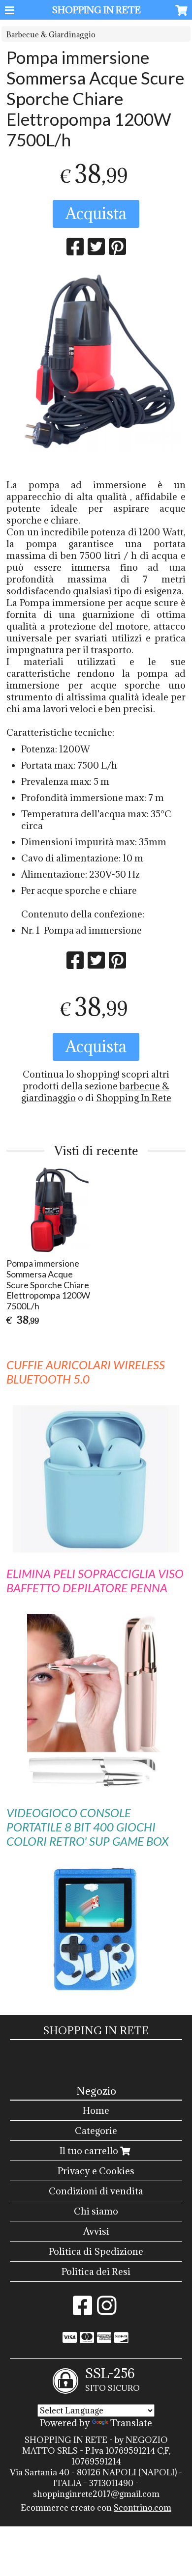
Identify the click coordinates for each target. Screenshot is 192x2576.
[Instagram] (107, 2310)
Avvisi (96, 2231)
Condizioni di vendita (96, 2191)
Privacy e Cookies (96, 2171)
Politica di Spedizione (96, 2251)
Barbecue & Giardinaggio (51, 35)
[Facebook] (82, 2310)
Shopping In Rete (134, 1098)
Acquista (96, 213)
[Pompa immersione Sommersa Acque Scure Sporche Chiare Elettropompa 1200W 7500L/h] (96, 363)
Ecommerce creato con (96, 2508)
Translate (131, 2423)
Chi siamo (96, 2211)
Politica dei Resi (96, 2271)
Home (96, 2110)
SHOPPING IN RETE (96, 10)
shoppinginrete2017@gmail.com (96, 2494)
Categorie (96, 2131)
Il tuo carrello (90, 2151)
